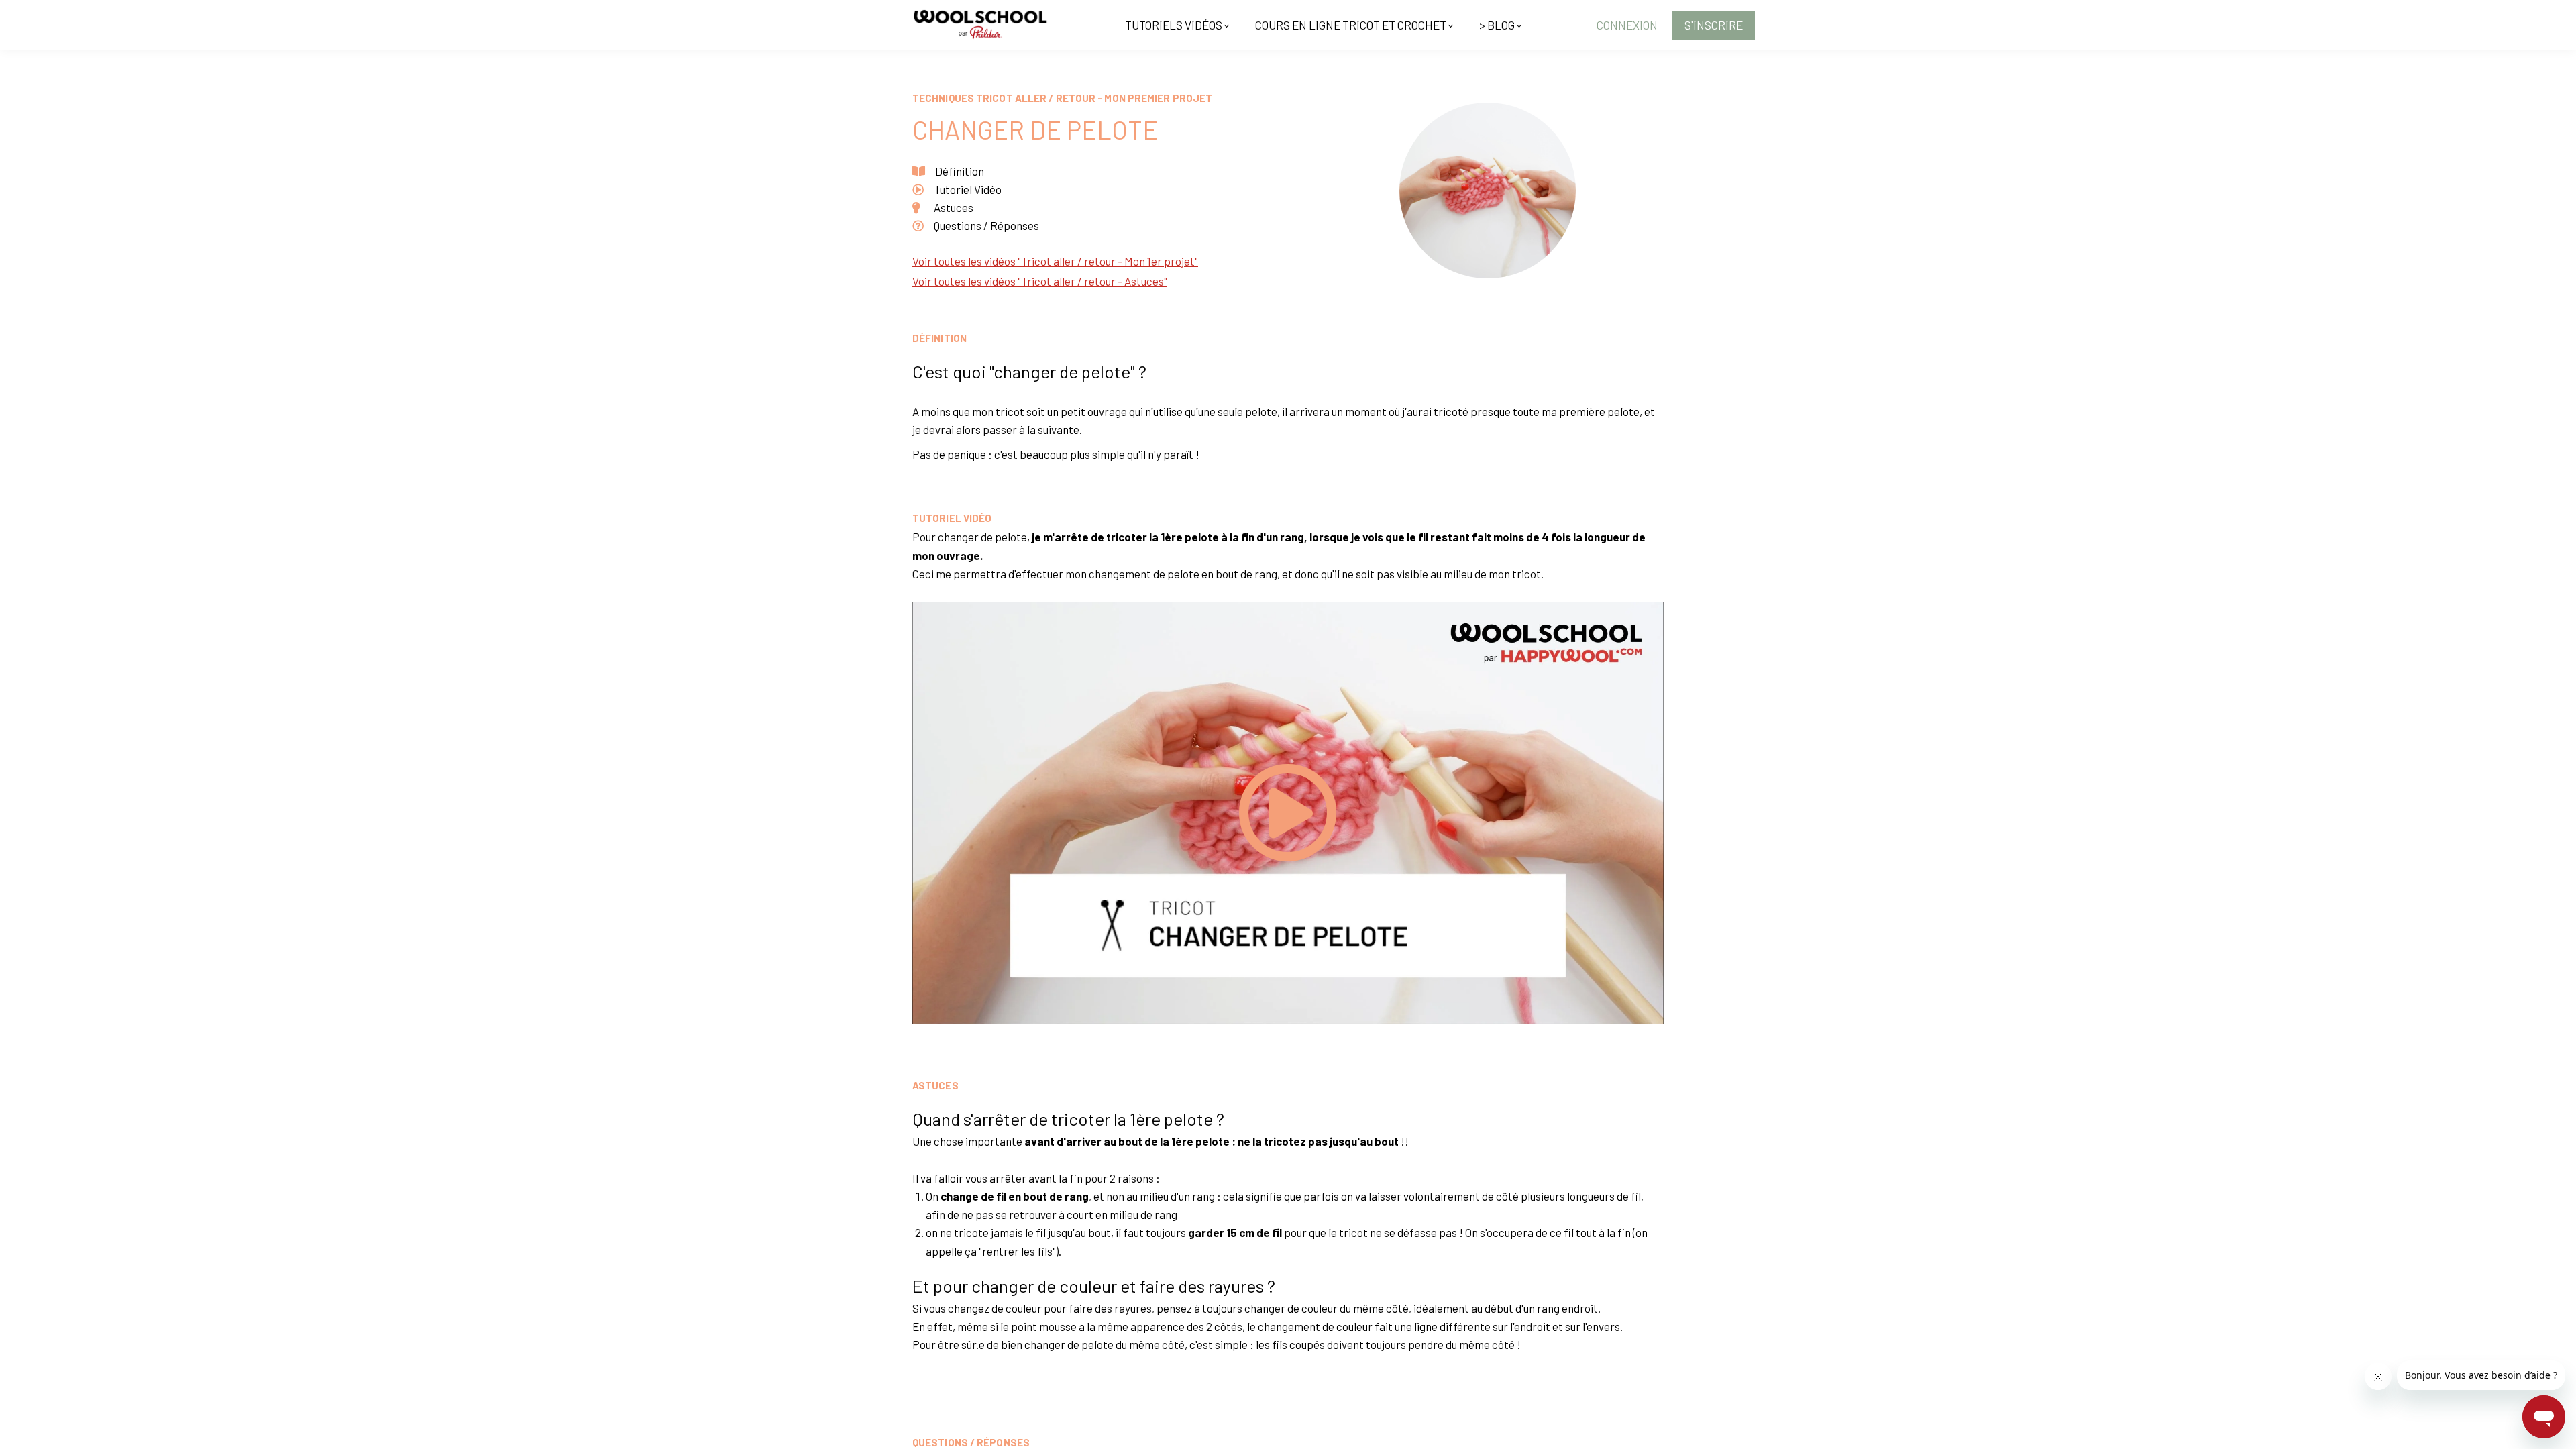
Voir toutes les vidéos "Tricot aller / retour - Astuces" (1040, 281)
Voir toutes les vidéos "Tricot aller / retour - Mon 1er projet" (1055, 261)
